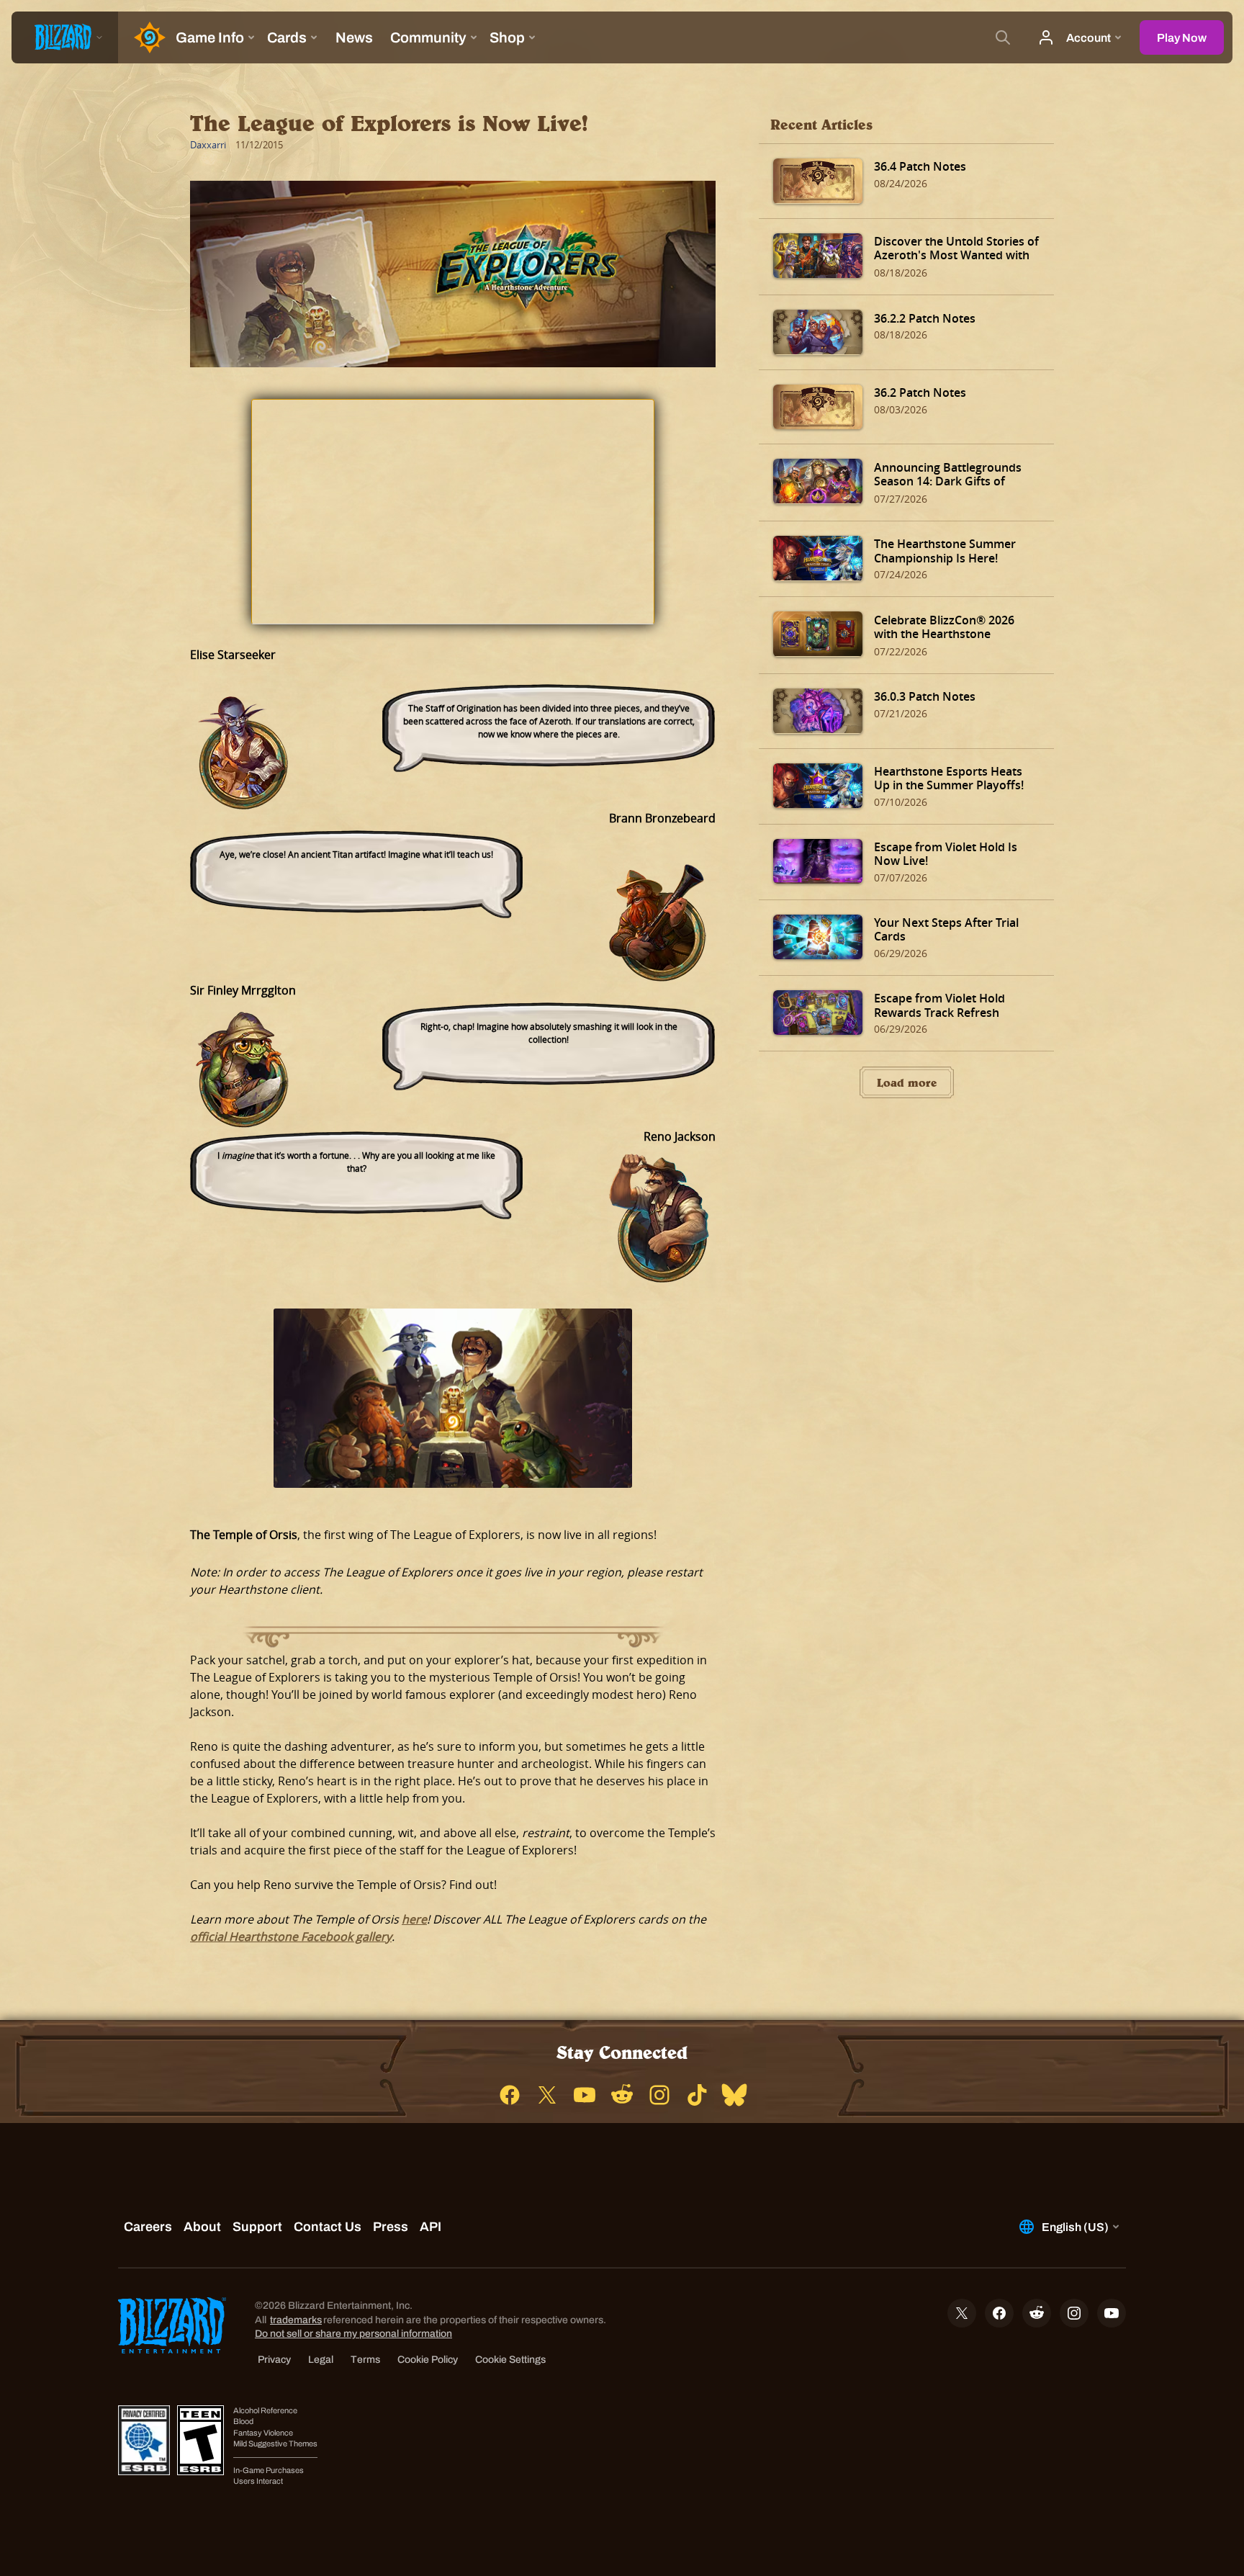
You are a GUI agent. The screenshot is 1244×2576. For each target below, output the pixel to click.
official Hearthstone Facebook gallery (291, 1937)
